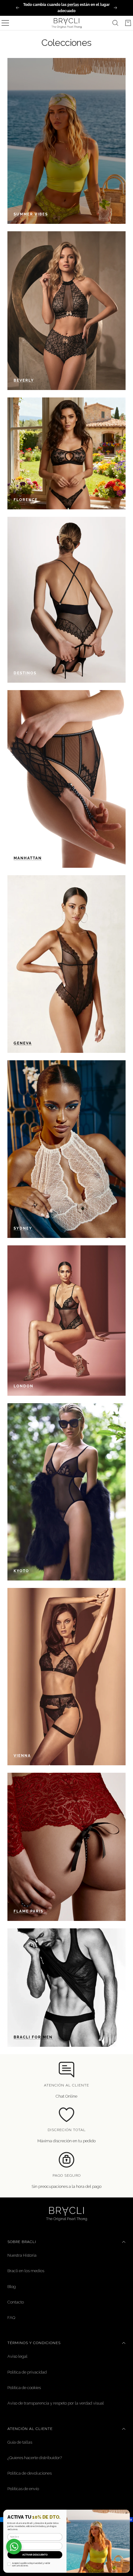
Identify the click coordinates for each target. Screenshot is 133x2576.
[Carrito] (128, 23)
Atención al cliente (30, 2429)
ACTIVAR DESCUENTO (35, 2555)
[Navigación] (5, 23)
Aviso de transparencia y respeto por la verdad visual (56, 2403)
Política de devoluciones (30, 2473)
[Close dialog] (126, 2513)
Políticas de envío (23, 2489)
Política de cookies (24, 2388)
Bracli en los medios (26, 2271)
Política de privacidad (27, 2372)
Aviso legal (17, 2356)
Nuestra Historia (22, 2255)
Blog (12, 2287)
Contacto (16, 2302)
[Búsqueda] (115, 23)
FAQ (11, 2318)
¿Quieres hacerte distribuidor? (35, 2458)
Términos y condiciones (34, 2343)
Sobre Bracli (22, 2242)
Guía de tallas (20, 2442)
